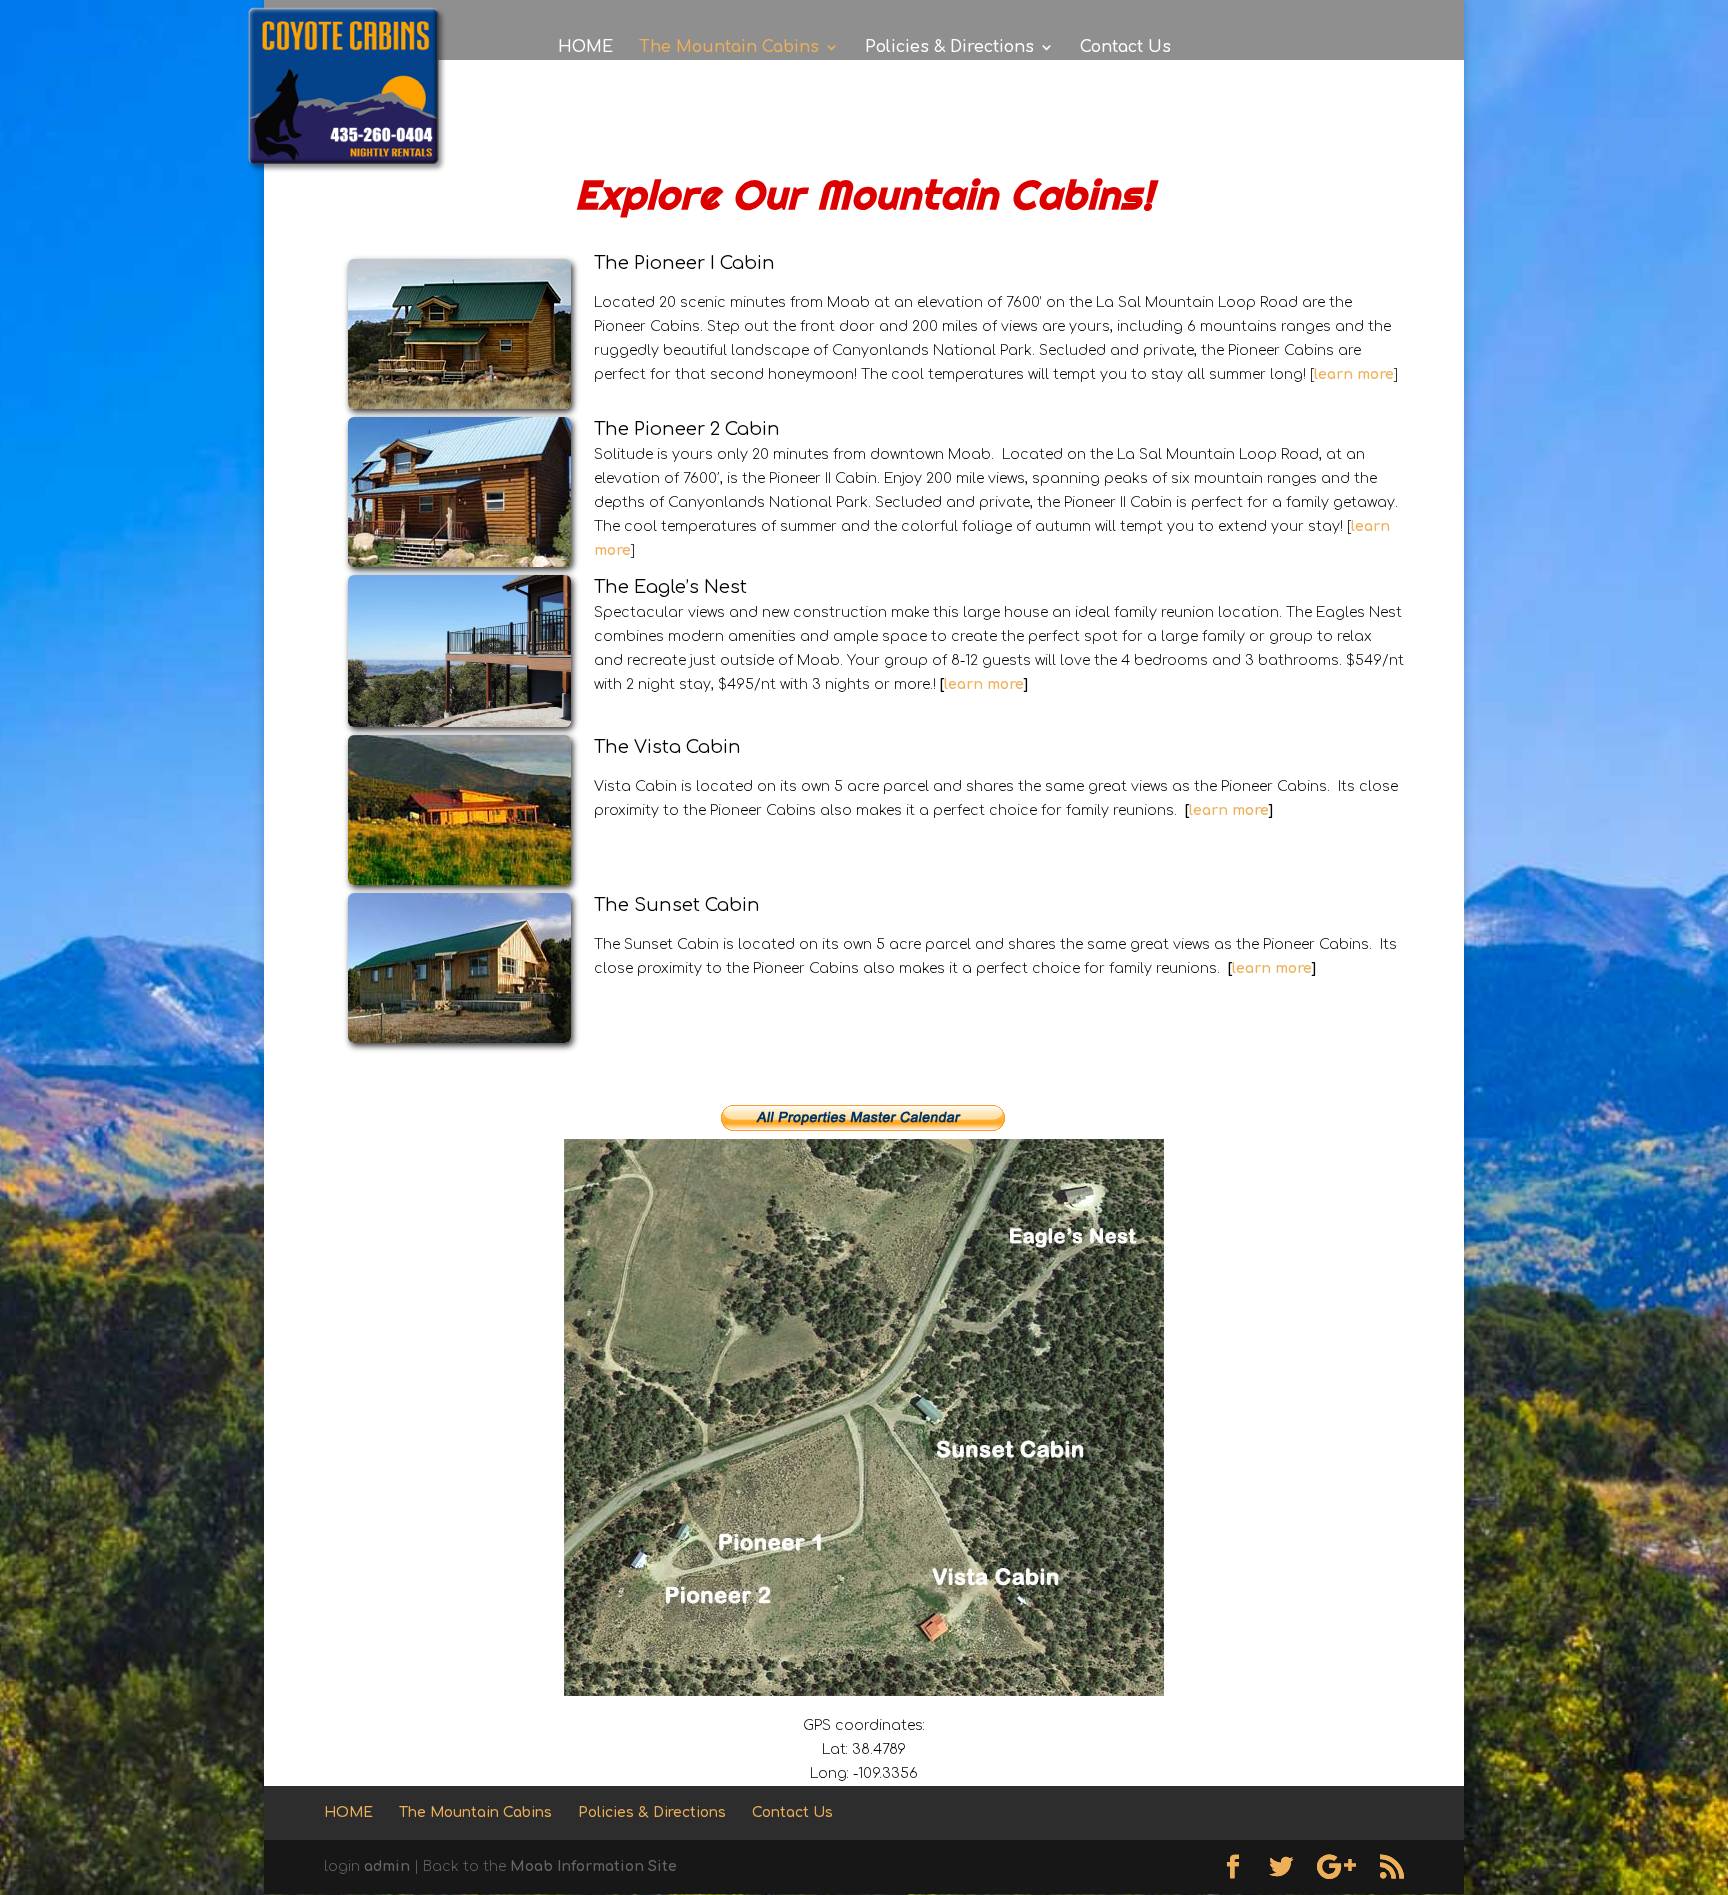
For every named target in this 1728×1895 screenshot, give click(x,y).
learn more (984, 684)
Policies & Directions (949, 48)
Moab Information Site (593, 1866)
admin (387, 1866)
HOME (585, 48)
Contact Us (1125, 48)
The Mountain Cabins (729, 48)
